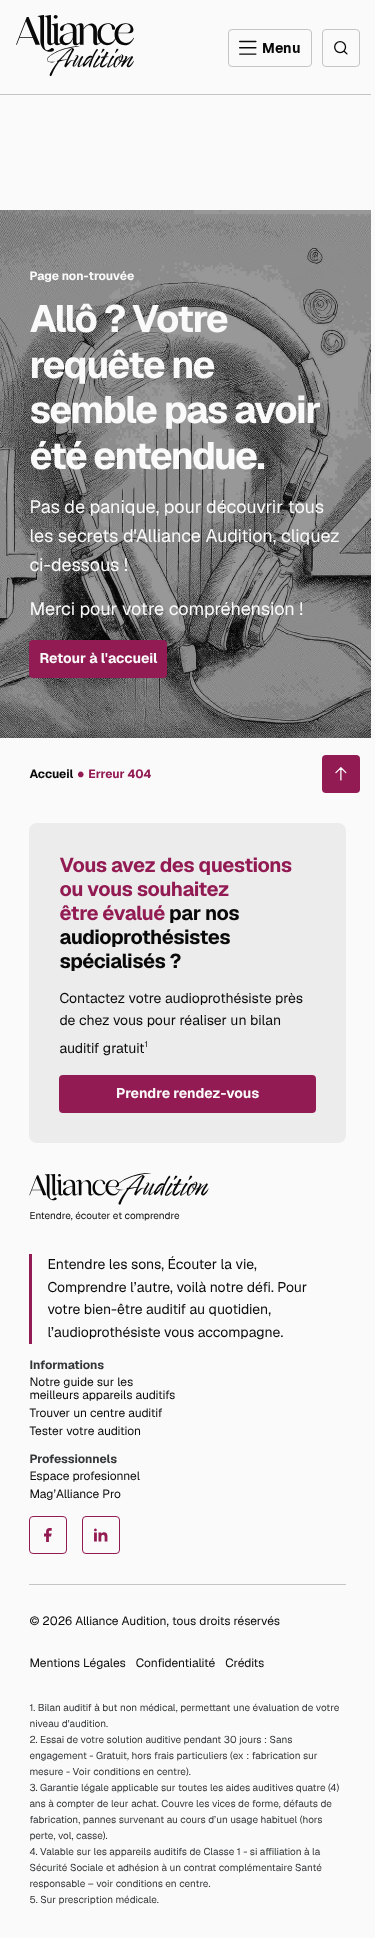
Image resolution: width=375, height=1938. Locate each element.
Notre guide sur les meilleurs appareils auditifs (102, 1388)
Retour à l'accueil (98, 659)
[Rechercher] (341, 48)
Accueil (51, 774)
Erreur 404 (119, 774)
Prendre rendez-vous (187, 1094)
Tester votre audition (85, 1431)
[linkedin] (101, 1535)
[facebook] (48, 1535)
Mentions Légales (77, 1663)
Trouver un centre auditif (95, 1413)
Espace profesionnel (84, 1476)
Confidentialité (175, 1663)
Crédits (244, 1663)
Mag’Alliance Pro (74, 1494)
